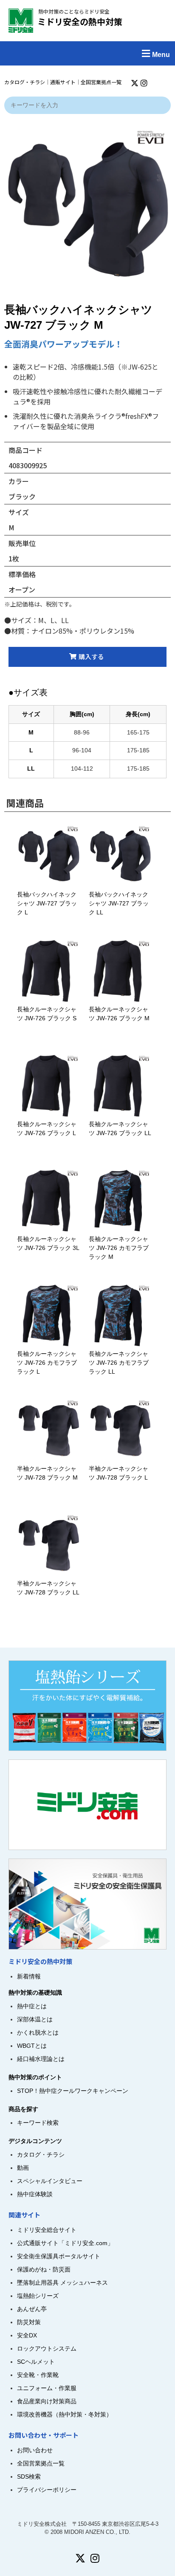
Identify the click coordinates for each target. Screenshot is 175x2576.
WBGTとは (32, 2046)
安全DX (27, 2335)
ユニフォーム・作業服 (47, 2388)
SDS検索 (29, 2476)
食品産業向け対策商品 (47, 2401)
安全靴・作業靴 (38, 2375)
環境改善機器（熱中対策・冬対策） (65, 2414)
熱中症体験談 (35, 2194)
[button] (87, 53)
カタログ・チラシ (25, 82)
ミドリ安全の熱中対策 (80, 21)
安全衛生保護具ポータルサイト (59, 2256)
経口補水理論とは (41, 2059)
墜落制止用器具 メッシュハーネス (62, 2283)
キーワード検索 (38, 2123)
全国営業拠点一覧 (101, 82)
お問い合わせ (35, 2450)
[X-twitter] (135, 83)
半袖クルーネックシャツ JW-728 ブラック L (127, 1473)
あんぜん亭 (32, 2309)
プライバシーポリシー (47, 2490)
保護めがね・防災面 (44, 2269)
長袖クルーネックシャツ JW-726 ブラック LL (120, 1129)
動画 (23, 2168)
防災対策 (29, 2322)
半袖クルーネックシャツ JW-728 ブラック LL (48, 1588)
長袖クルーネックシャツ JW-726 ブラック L (49, 1129)
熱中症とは (32, 2006)
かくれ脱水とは (38, 2032)
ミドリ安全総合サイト (47, 2230)
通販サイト (63, 82)
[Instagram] (144, 83)
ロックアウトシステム (47, 2348)
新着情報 (29, 1976)
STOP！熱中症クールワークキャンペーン (73, 2091)
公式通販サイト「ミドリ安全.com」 (65, 2243)
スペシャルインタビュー (50, 2181)
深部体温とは (35, 2019)
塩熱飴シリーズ (38, 2296)
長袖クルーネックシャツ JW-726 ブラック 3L (54, 1243)
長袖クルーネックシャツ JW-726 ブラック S (53, 1014)
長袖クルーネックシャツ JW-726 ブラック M (125, 1014)
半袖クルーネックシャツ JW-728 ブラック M (56, 1473)
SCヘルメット (36, 2362)
